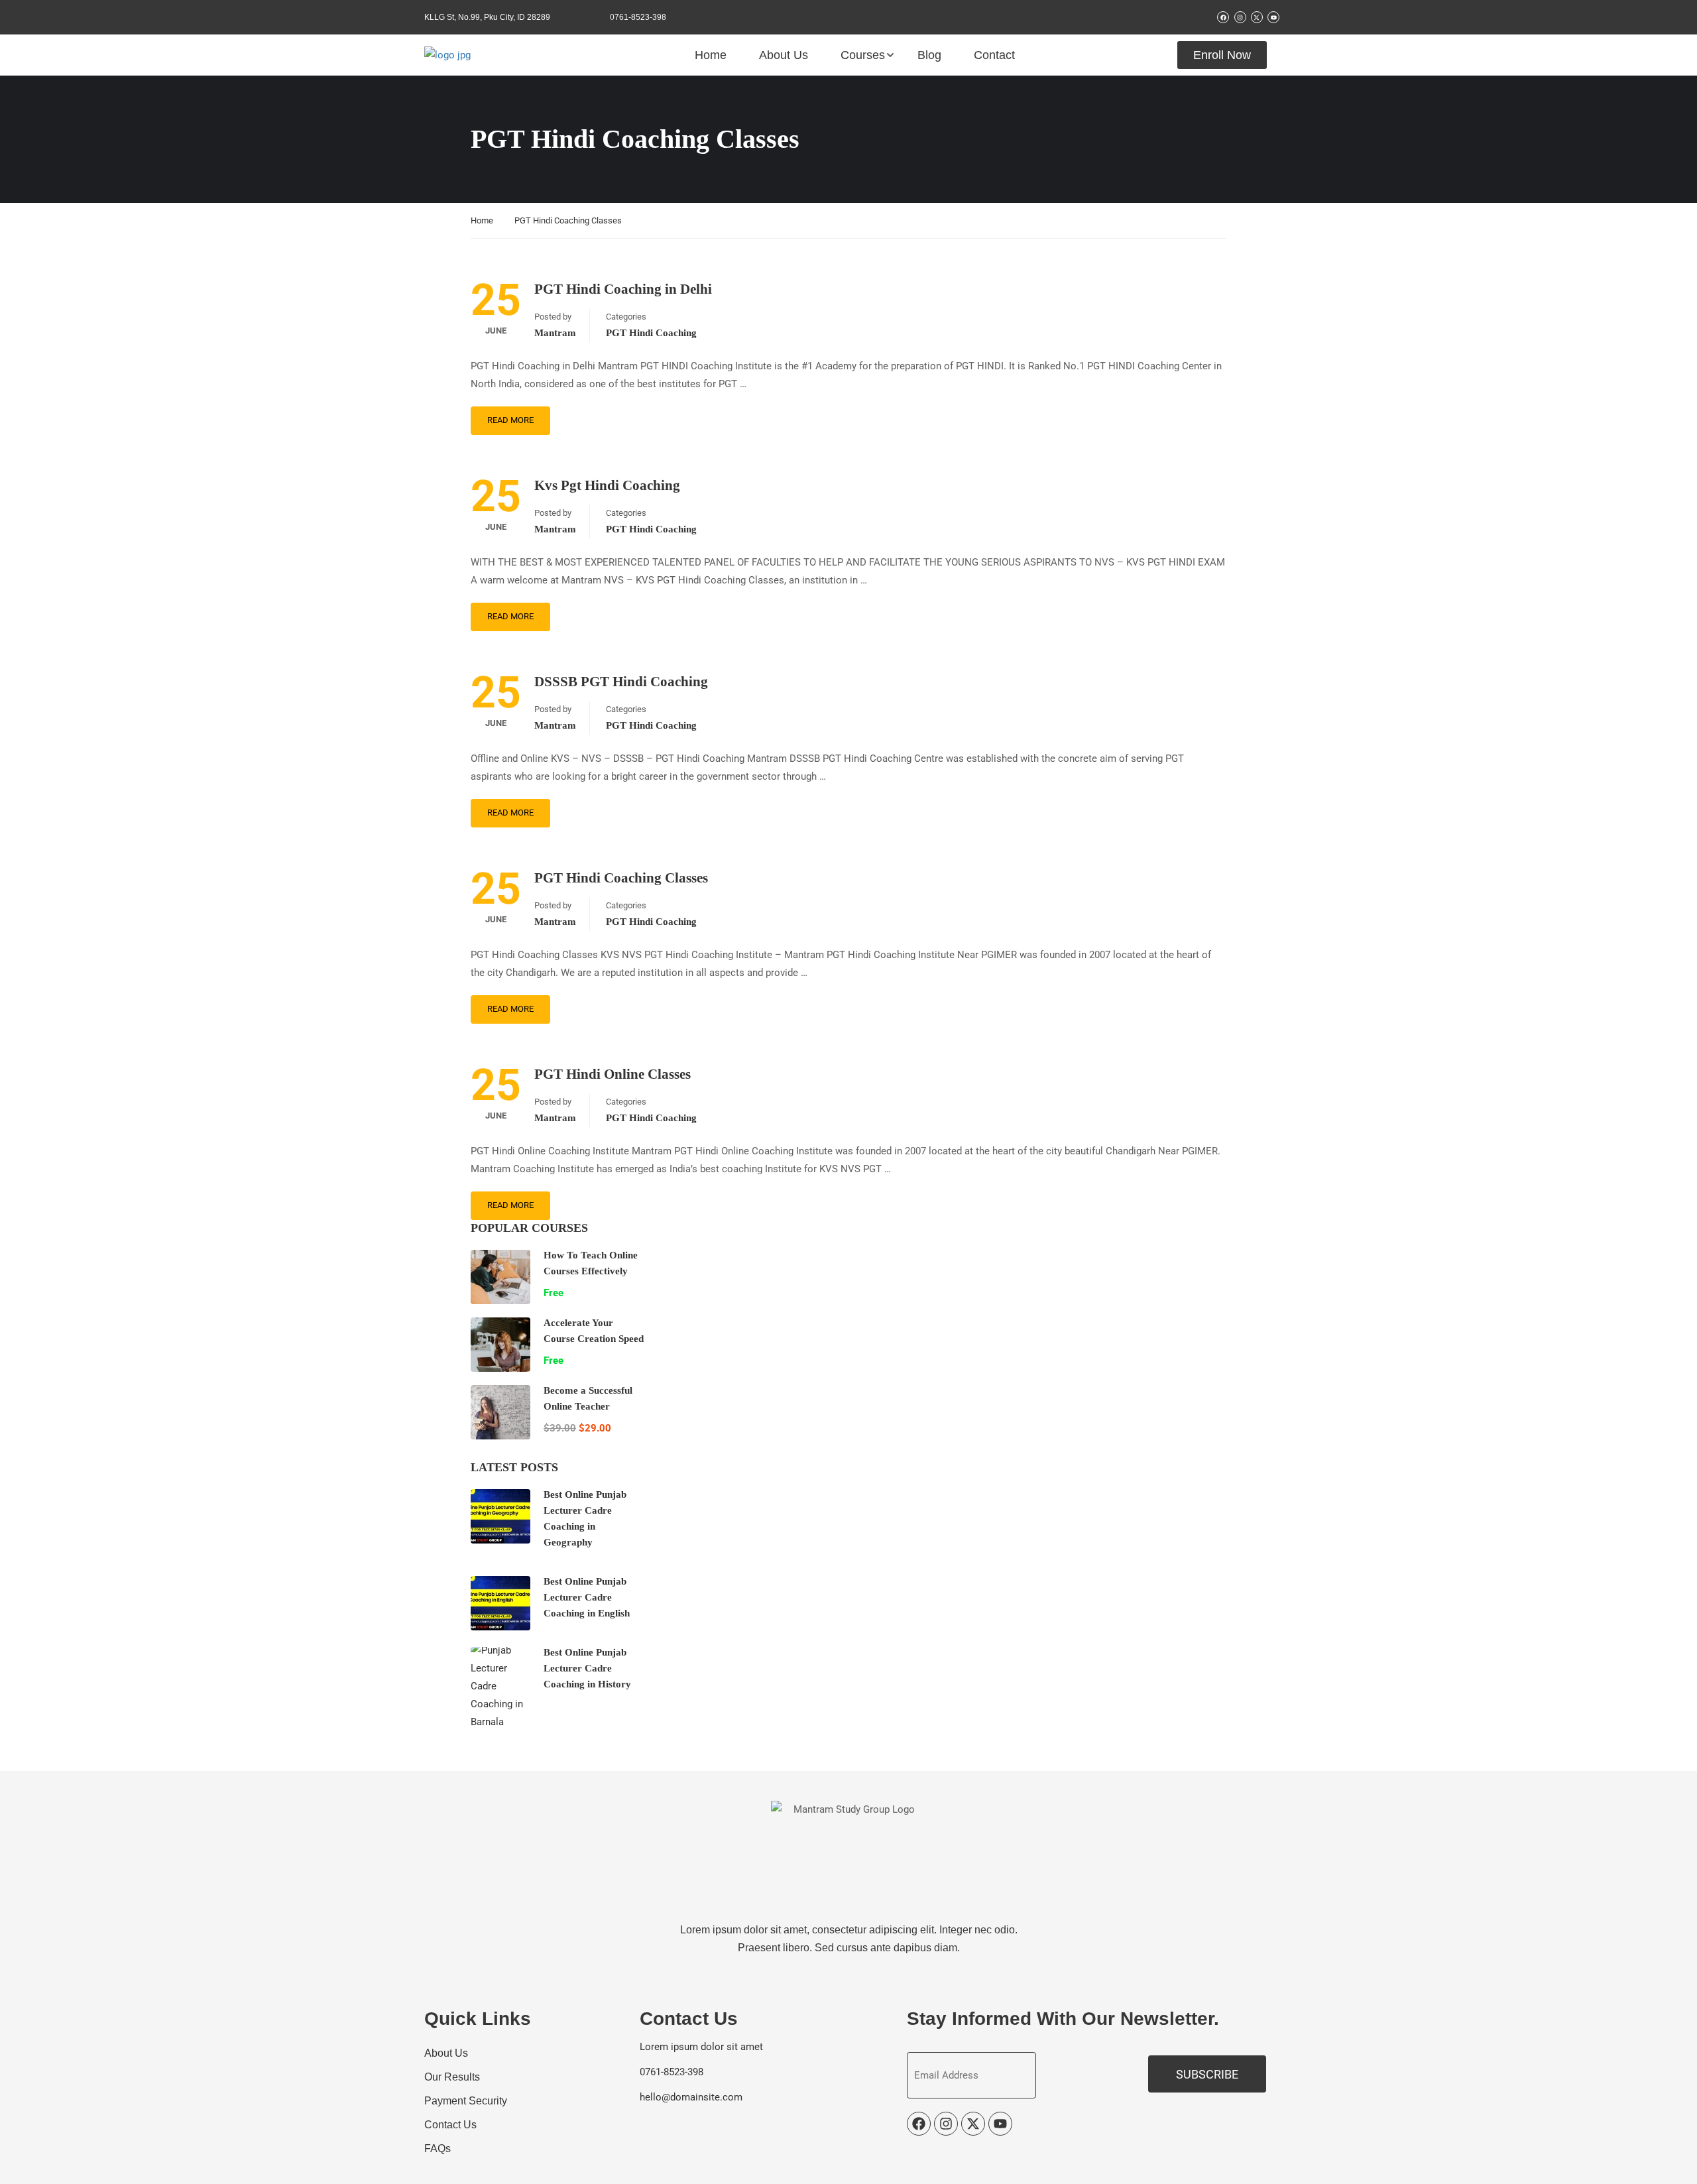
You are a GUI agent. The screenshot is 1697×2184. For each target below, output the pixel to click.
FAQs (438, 2149)
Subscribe (1207, 2074)
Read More (510, 420)
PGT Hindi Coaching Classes (621, 878)
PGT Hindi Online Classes (613, 1074)
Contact (994, 55)
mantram (555, 333)
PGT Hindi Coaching (651, 333)
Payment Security (466, 2101)
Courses (863, 55)
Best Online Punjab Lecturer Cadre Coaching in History (587, 1668)
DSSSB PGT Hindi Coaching (621, 682)
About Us (784, 55)
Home (711, 55)
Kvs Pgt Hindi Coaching (607, 485)
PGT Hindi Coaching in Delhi (623, 289)
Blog (929, 55)
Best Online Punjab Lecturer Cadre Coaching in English (587, 1597)
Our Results (452, 2077)
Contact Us (450, 2125)
